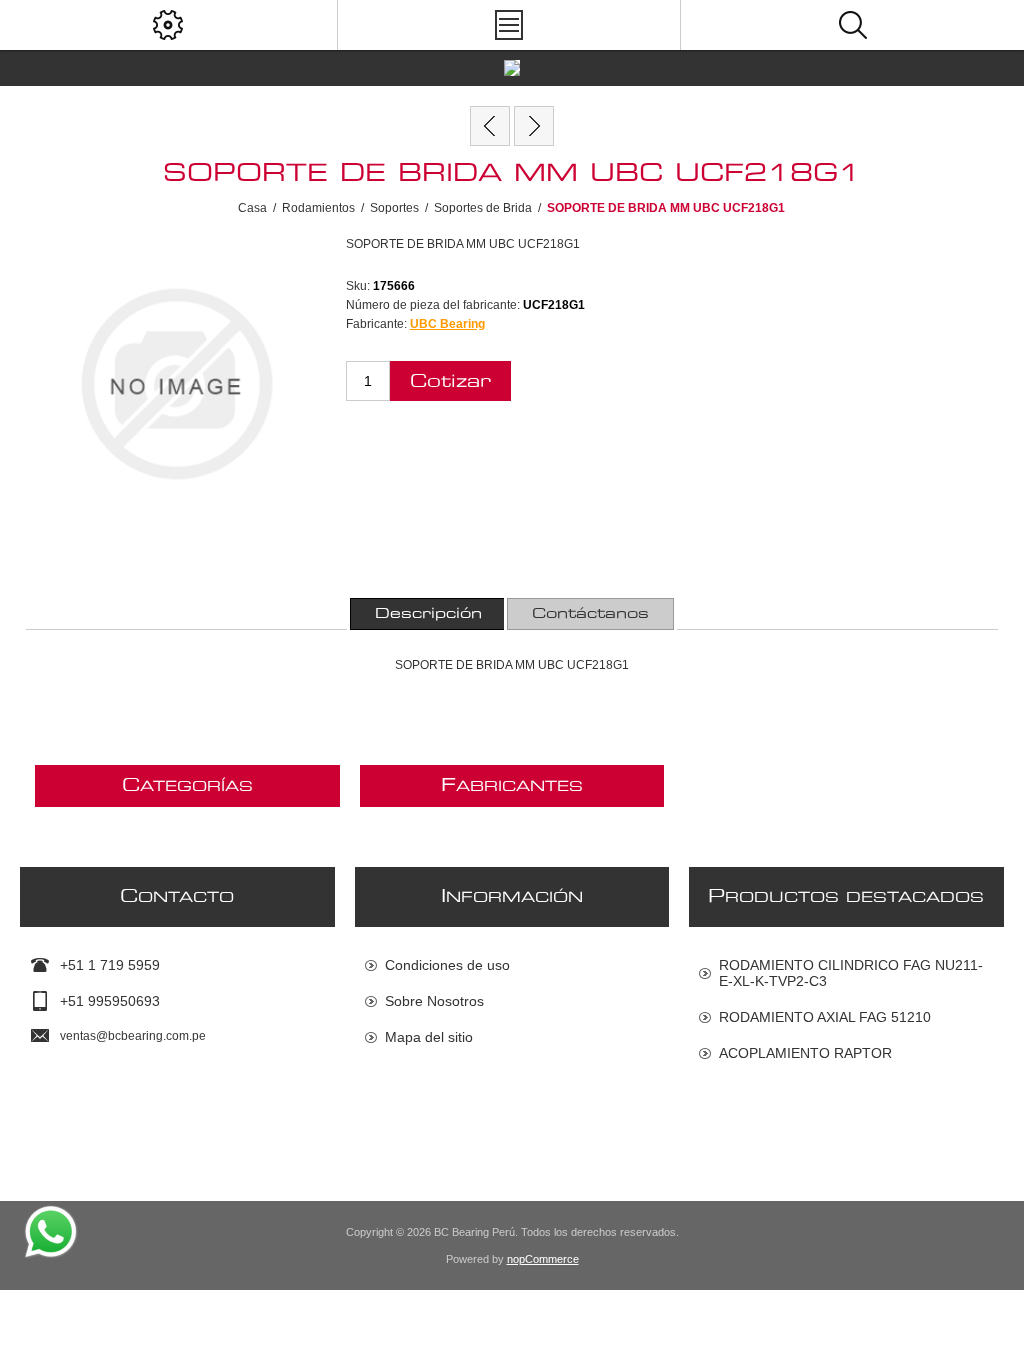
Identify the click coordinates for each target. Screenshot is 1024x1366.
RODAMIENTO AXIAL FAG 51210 (825, 1017)
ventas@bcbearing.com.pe (133, 1036)
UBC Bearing (447, 324)
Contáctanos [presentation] (590, 614)
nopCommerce (543, 1259)
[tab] (428, 614)
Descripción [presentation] (428, 614)
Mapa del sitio (429, 1037)
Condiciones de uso (447, 965)
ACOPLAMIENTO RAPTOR (805, 1053)
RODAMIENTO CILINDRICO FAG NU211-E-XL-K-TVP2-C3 (851, 973)
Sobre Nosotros (434, 1001)
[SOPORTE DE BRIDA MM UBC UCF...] (490, 126)
